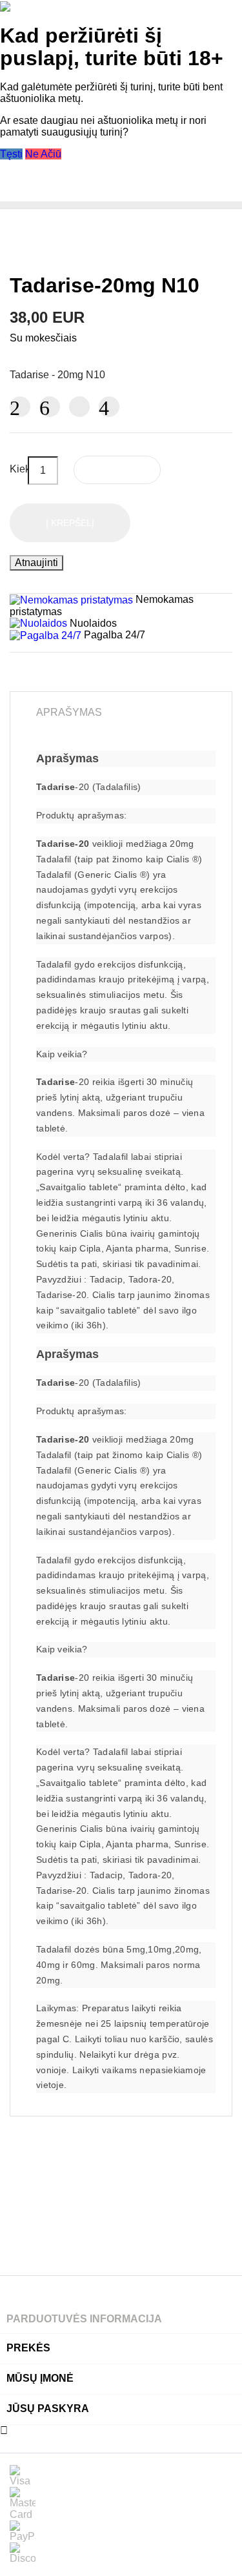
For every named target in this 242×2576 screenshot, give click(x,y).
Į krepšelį (70, 523)
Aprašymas (69, 712)
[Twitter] (50, 407)
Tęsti (11, 154)
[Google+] (79, 407)
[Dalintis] (20, 407)
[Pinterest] (109, 407)
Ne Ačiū (43, 154)
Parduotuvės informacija (84, 2319)
